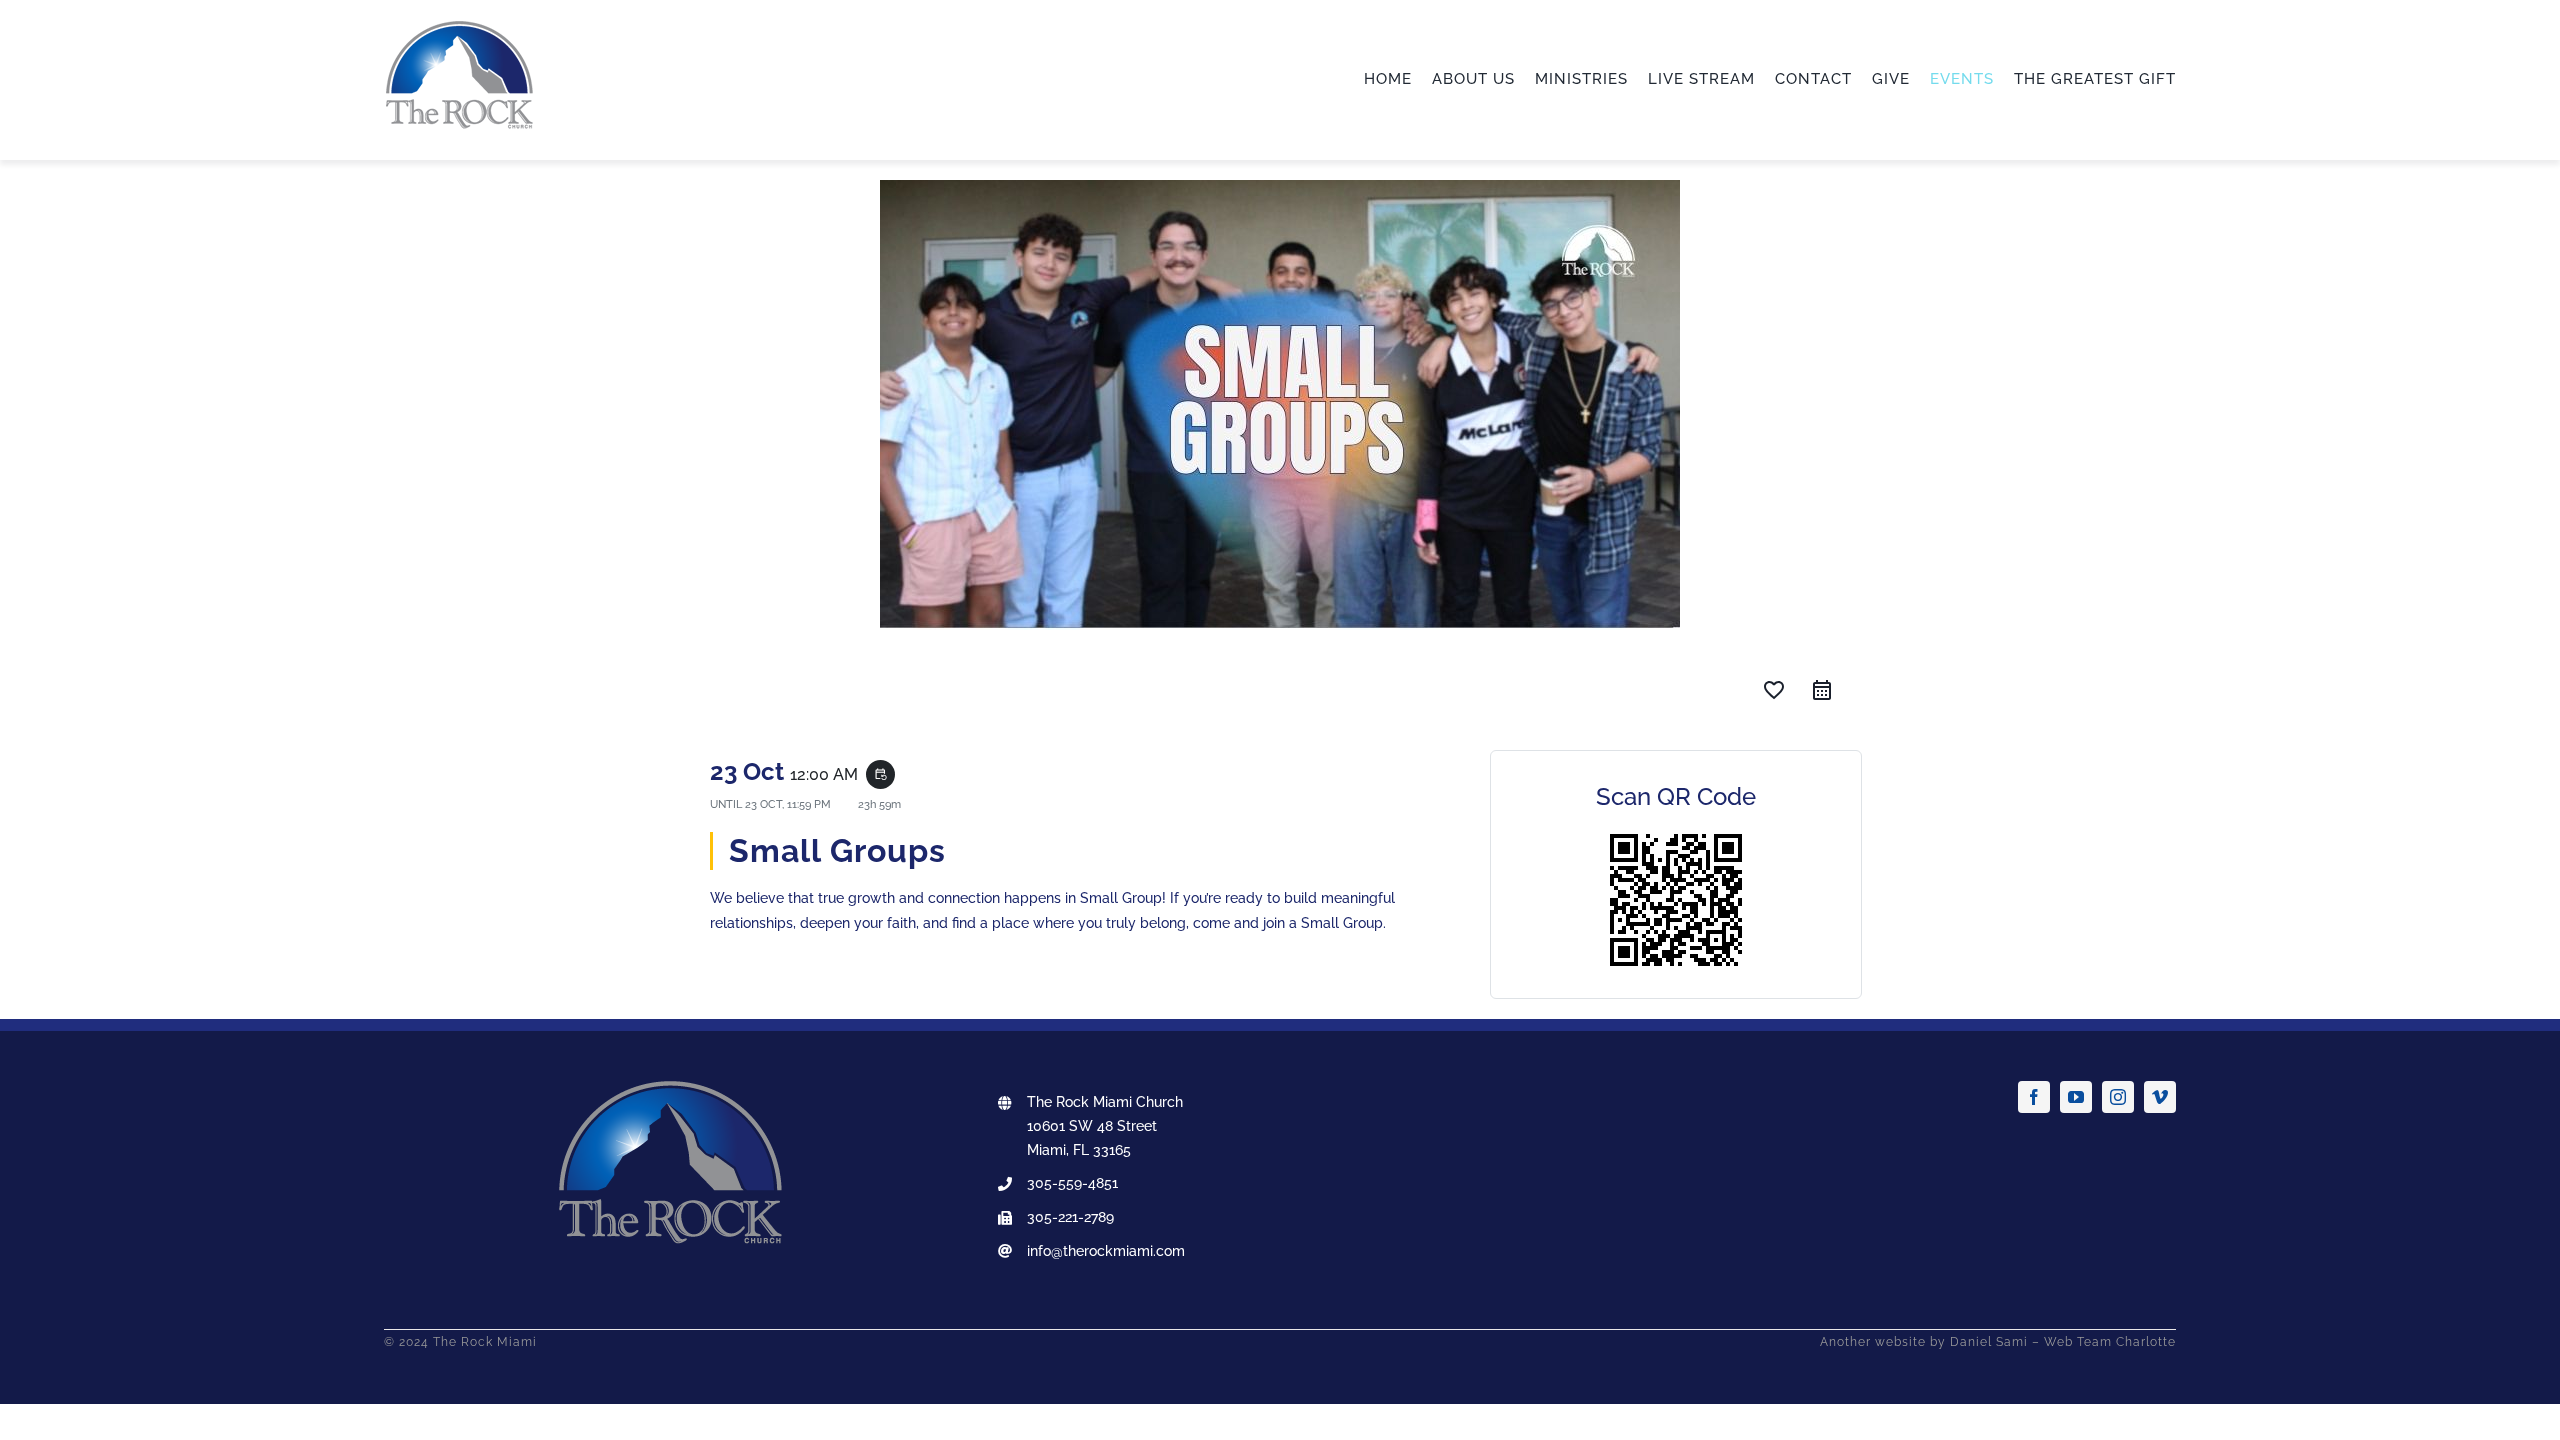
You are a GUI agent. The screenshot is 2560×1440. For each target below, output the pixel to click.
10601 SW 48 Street (1092, 1126)
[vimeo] (2160, 1097)
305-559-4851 (1072, 1183)
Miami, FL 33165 (1079, 1150)
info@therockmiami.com (1106, 1251)
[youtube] (2076, 1097)
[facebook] (2034, 1097)
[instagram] (2118, 1097)
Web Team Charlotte (2110, 1342)
